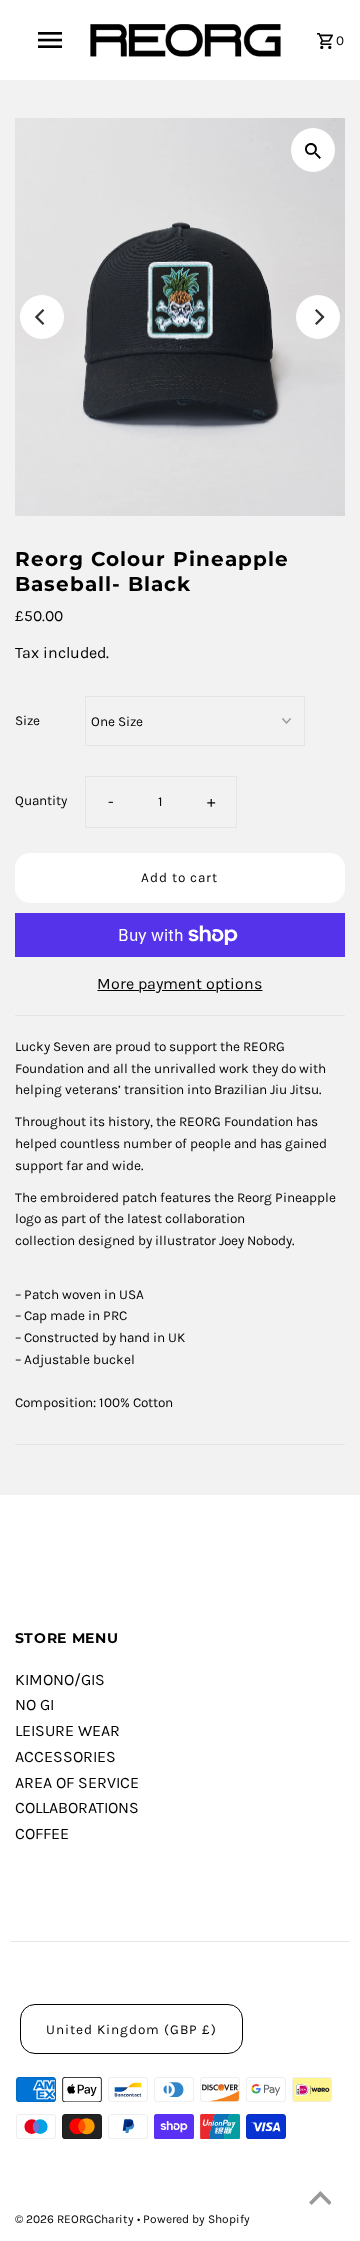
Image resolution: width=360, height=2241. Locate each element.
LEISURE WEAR (67, 1730)
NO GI (34, 1704)
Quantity (41, 800)
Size (27, 720)
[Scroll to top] (320, 2201)
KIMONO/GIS (60, 1679)
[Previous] (42, 317)
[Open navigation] (49, 40)
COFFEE (42, 1833)
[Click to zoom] (313, 150)
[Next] (318, 317)
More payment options (179, 983)
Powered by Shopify (196, 2219)
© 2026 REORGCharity (76, 2219)
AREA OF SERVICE (77, 1782)
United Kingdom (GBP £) (131, 2029)
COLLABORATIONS (77, 1807)
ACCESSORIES (65, 1756)
